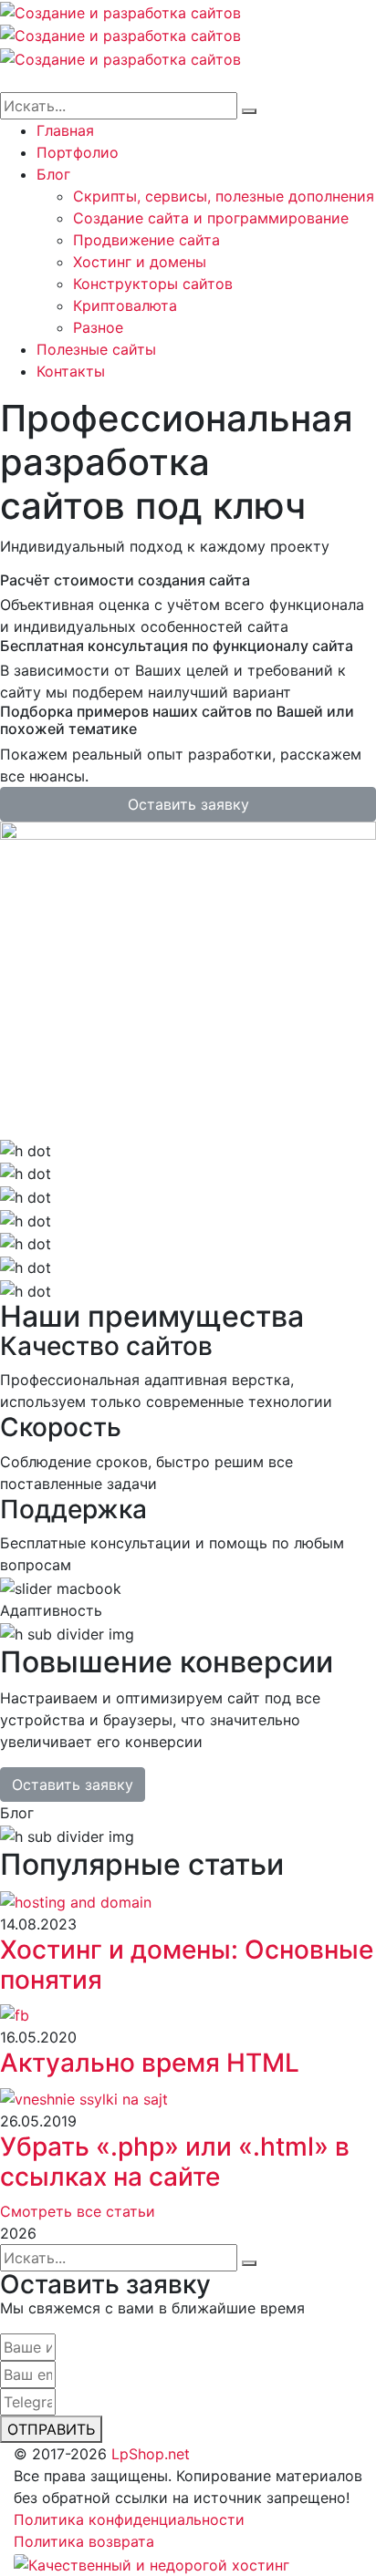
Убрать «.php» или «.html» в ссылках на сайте (175, 2162)
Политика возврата (84, 2541)
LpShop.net (151, 2454)
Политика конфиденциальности (129, 2519)
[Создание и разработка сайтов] (120, 11)
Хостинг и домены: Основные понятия (187, 1965)
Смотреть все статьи (78, 2211)
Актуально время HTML (150, 2063)
